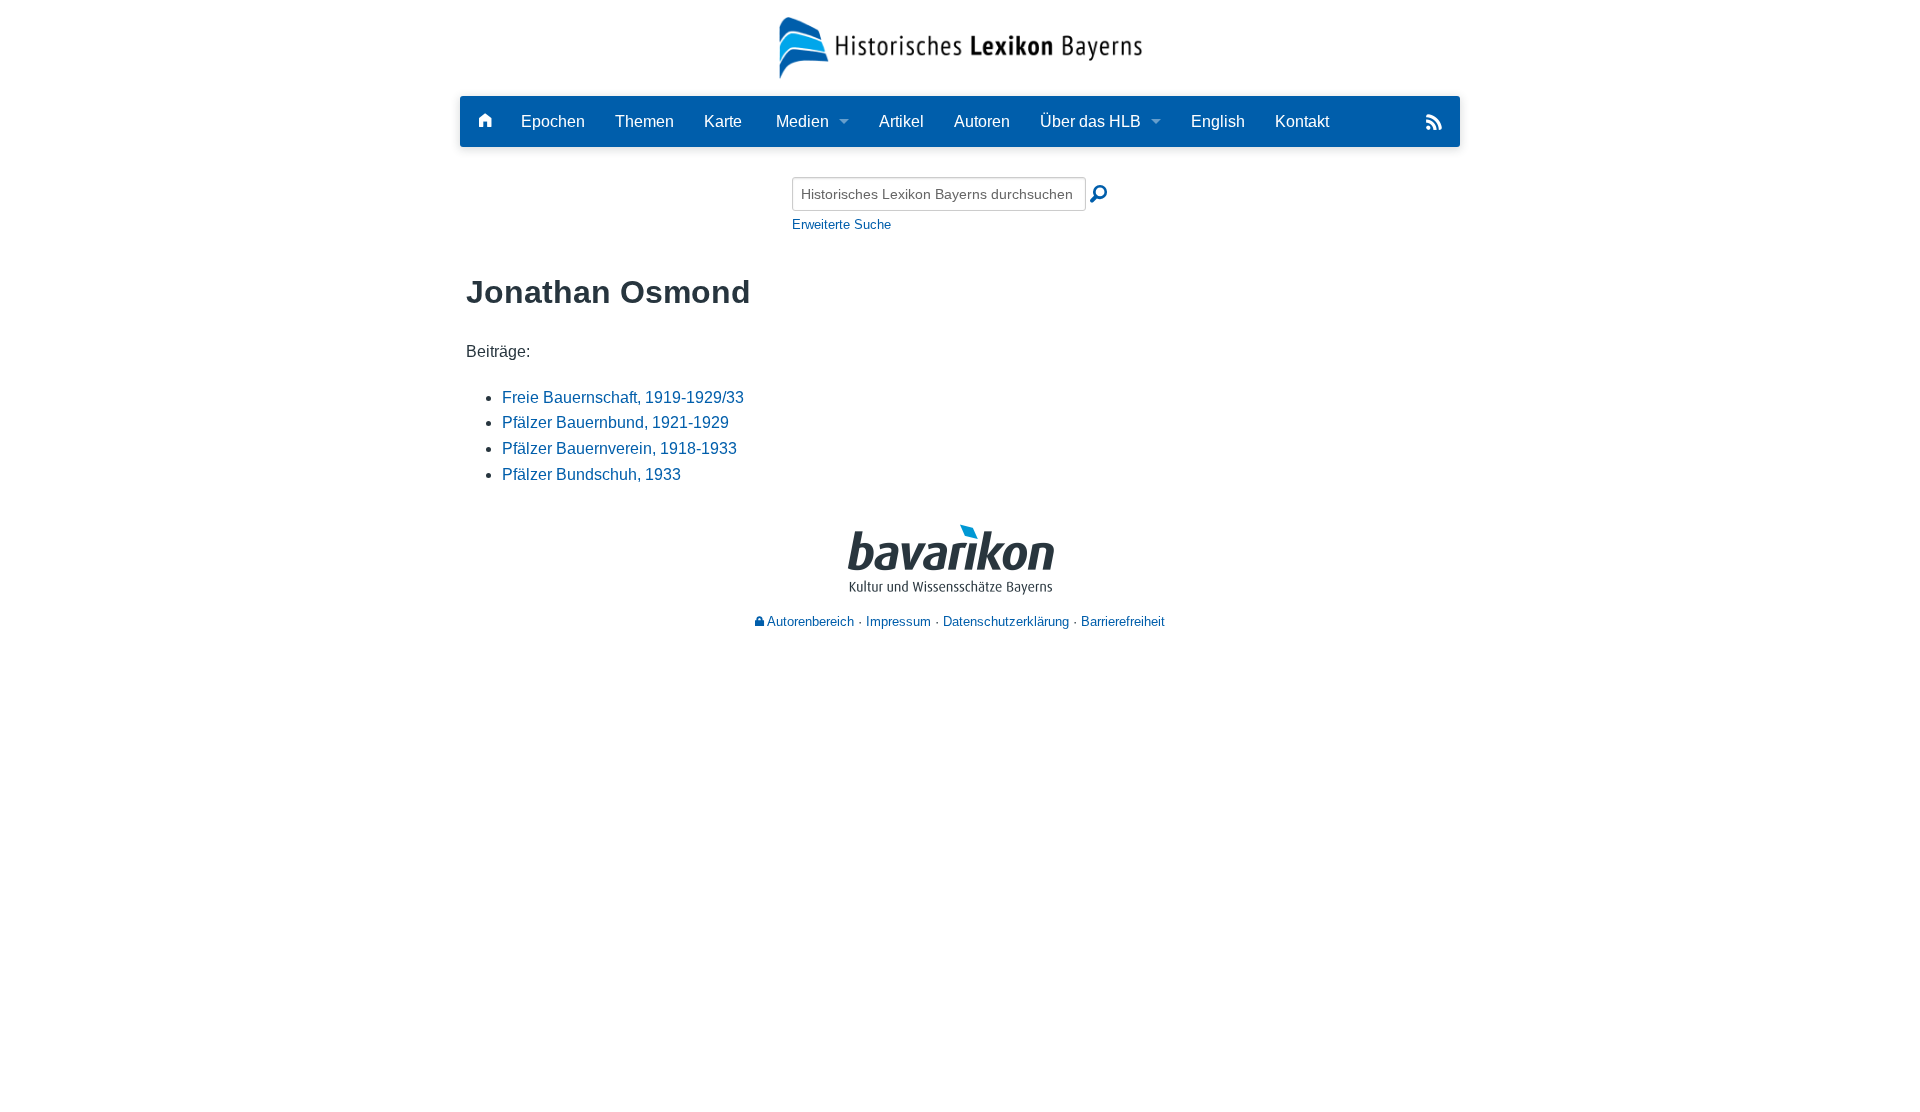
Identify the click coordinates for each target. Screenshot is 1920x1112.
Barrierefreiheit (1123, 621)
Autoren (982, 121)
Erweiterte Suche (841, 224)
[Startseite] (960, 46)
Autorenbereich (809, 621)
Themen (644, 121)
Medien (802, 121)
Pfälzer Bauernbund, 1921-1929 (615, 422)
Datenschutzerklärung (1006, 621)
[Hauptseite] (485, 121)
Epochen (553, 121)
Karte (723, 121)
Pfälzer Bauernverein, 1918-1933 (619, 448)
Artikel (901, 121)
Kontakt (1302, 121)
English (1218, 121)
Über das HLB (1090, 121)
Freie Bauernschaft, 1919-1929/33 (623, 397)
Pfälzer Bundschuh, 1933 (591, 474)
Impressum (898, 621)
